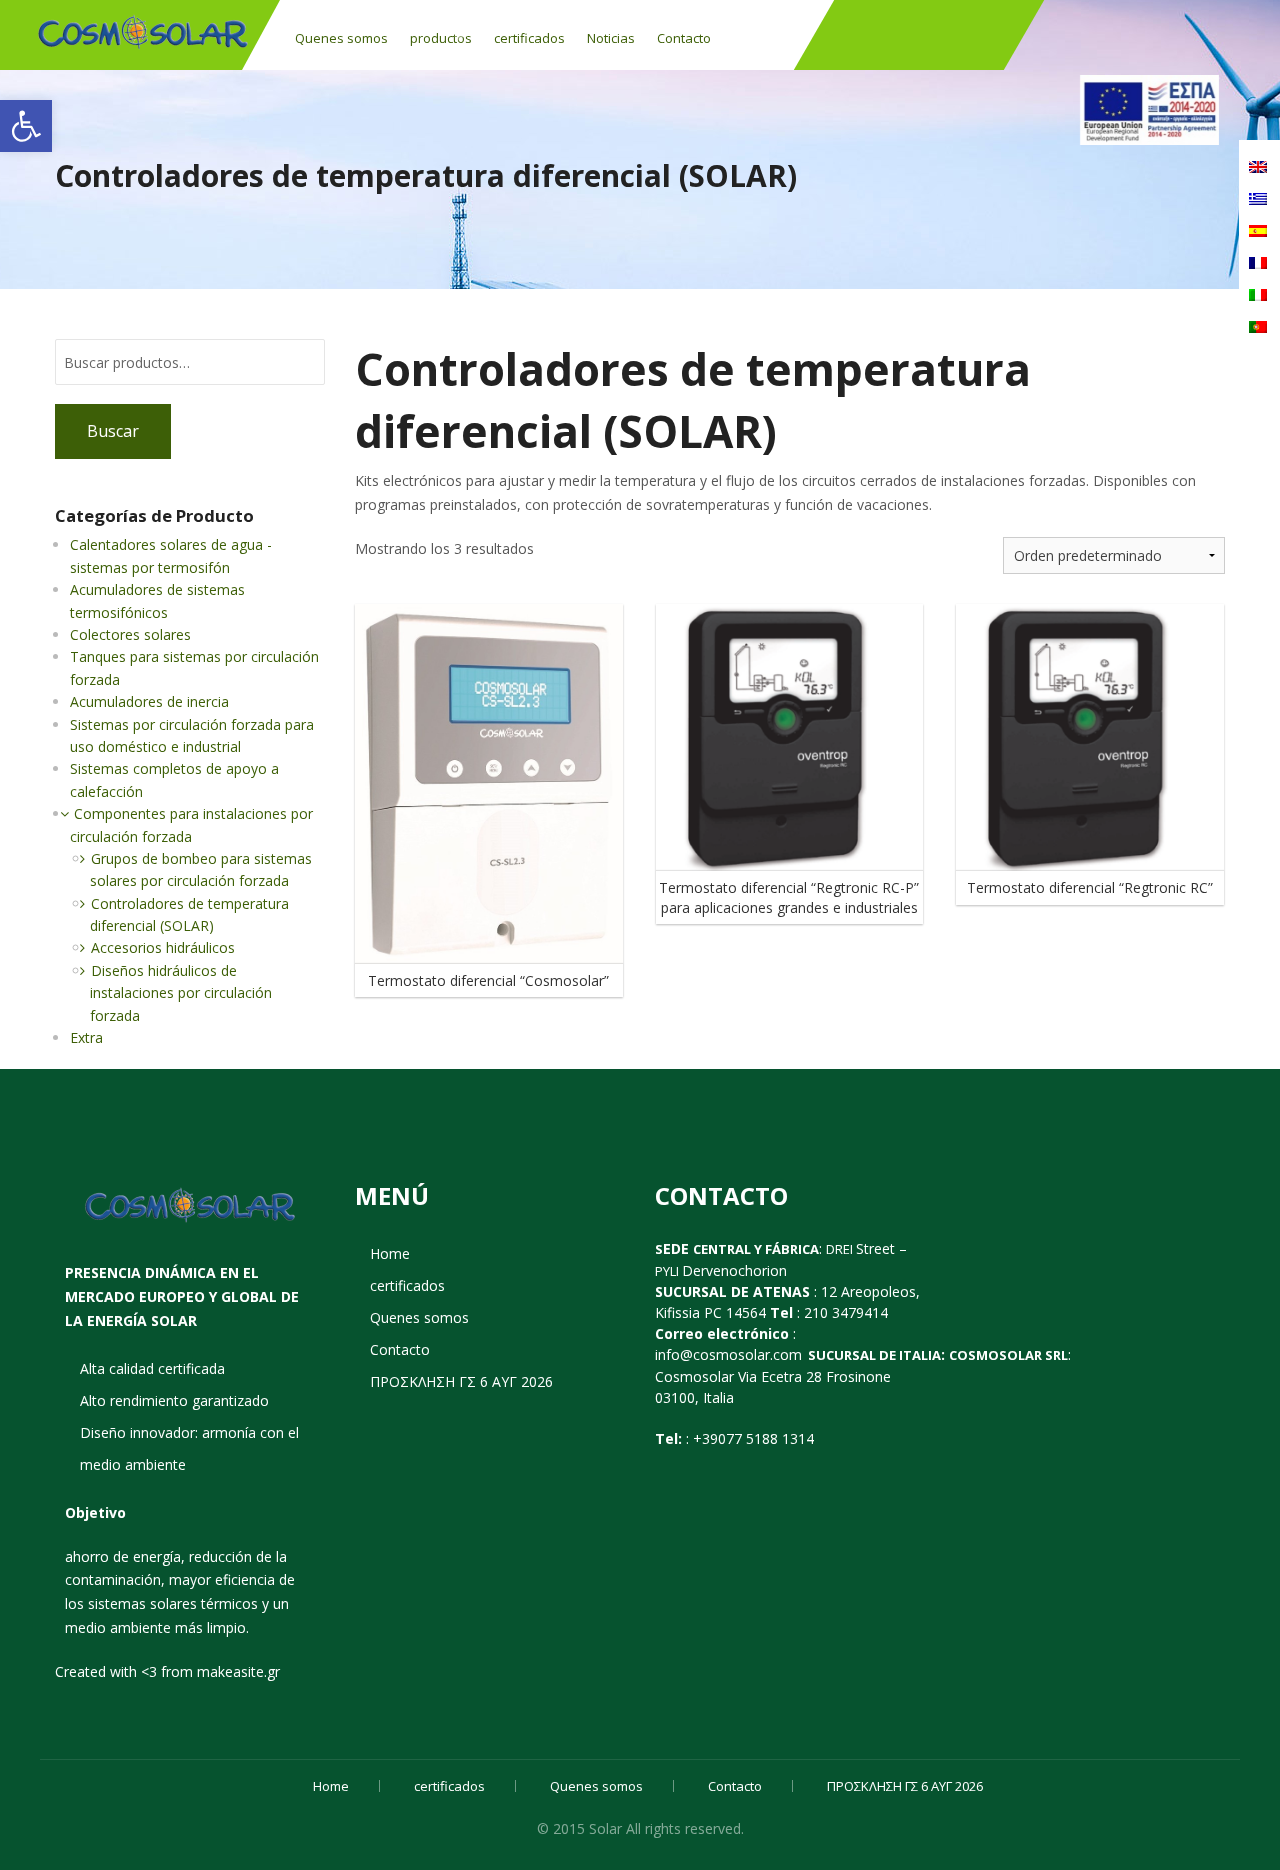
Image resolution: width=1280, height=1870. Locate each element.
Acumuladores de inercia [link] (149, 701)
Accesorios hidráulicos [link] (163, 947)
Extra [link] (86, 1037)
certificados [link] (529, 38)
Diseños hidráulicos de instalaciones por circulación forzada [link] (181, 993)
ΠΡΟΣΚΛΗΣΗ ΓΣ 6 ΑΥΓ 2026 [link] (461, 1381)
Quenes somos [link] (341, 38)
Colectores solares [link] (130, 634)
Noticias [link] (611, 38)
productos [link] (441, 38)
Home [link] (390, 1253)
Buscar (113, 431)
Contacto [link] (684, 38)
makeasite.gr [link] (238, 1671)
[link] (26, 126)
